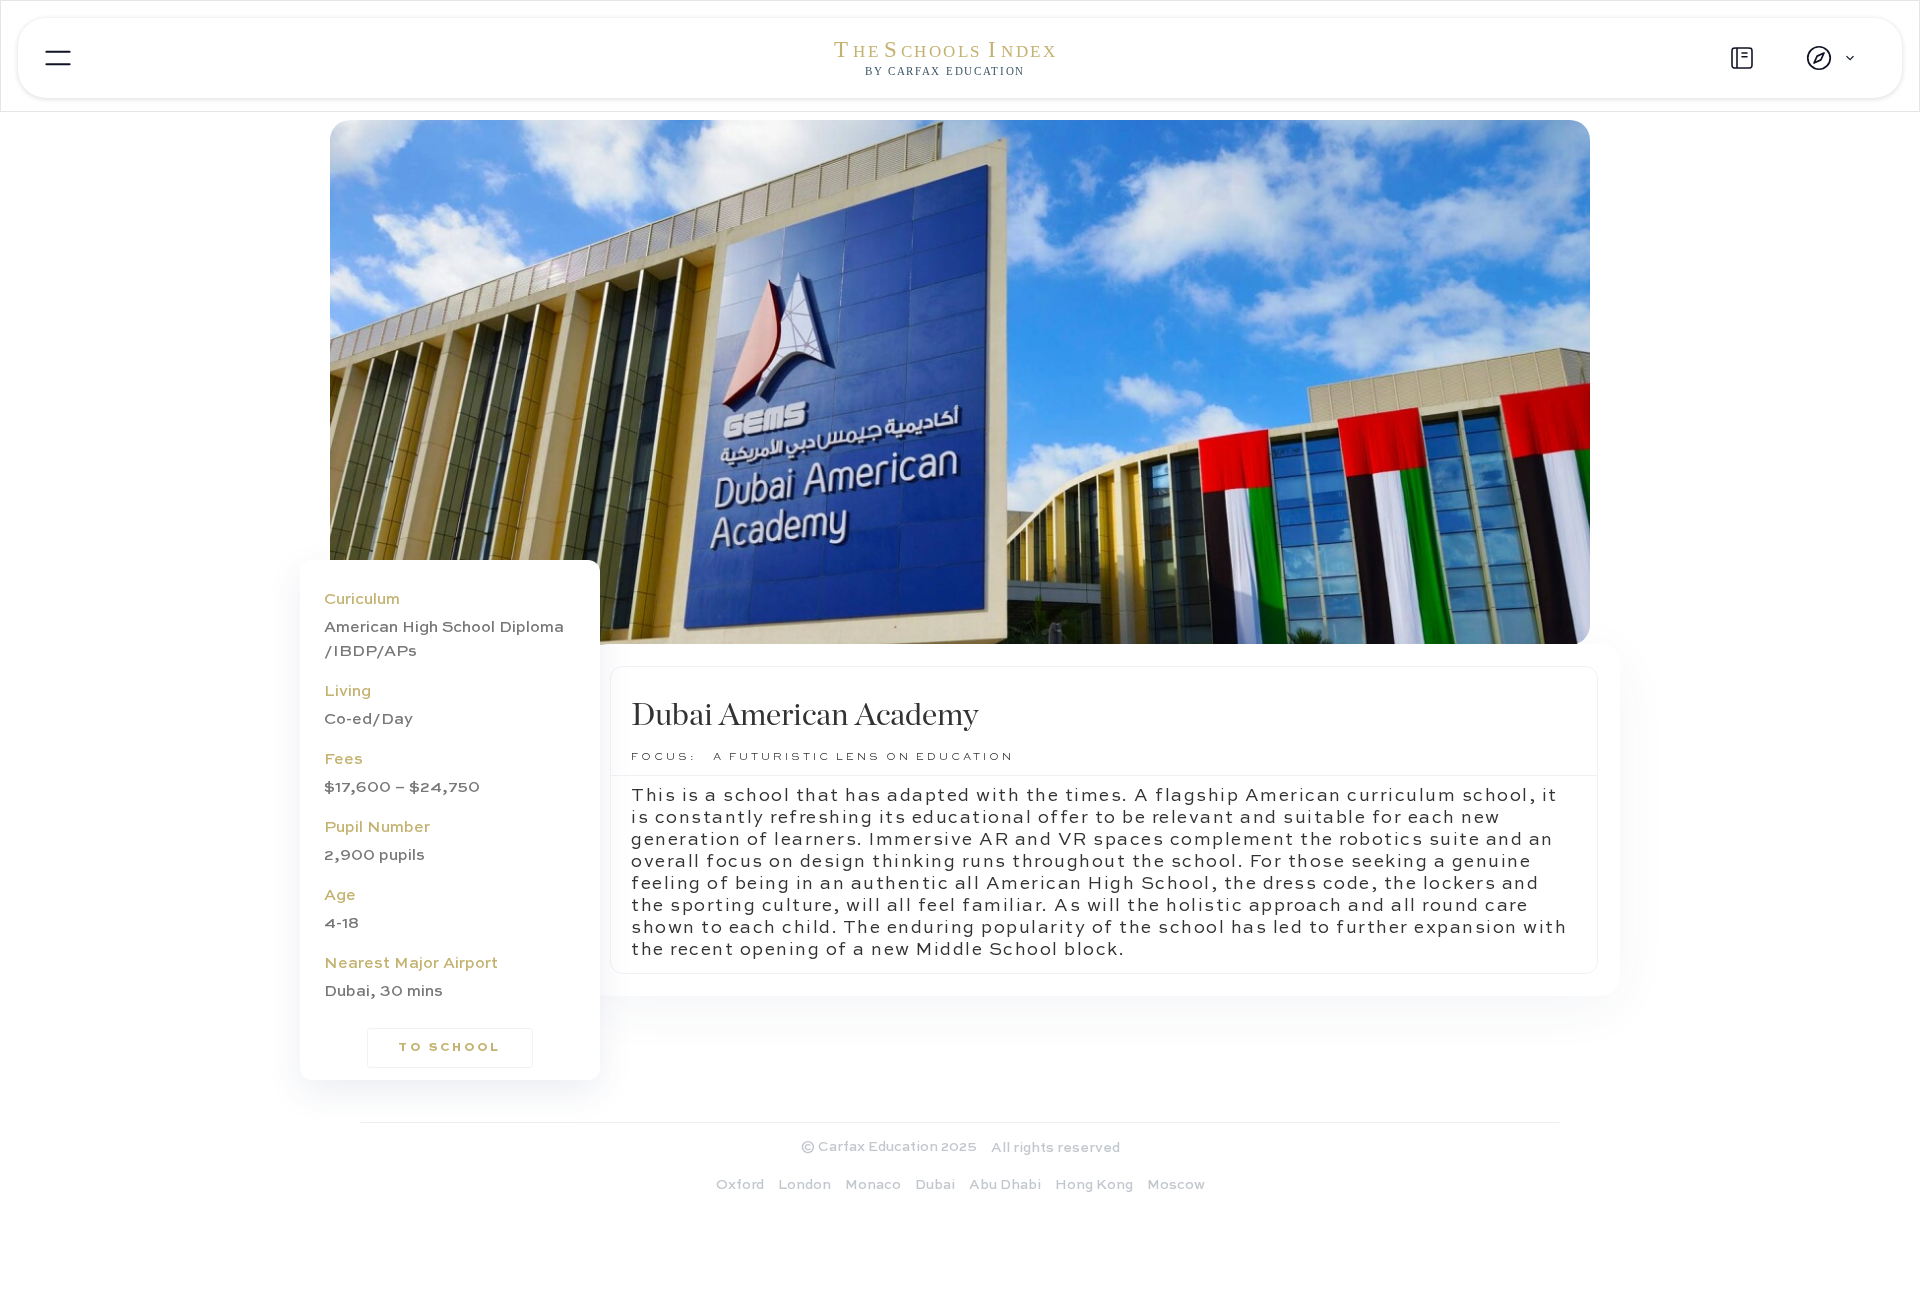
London (804, 1185)
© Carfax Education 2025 (889, 1147)
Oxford (740, 1185)
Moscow (1176, 1185)
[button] (1830, 58)
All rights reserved (1055, 1148)
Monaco (873, 1185)
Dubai (935, 1185)
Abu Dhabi (1005, 1185)
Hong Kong (1094, 1185)
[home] (960, 58)
